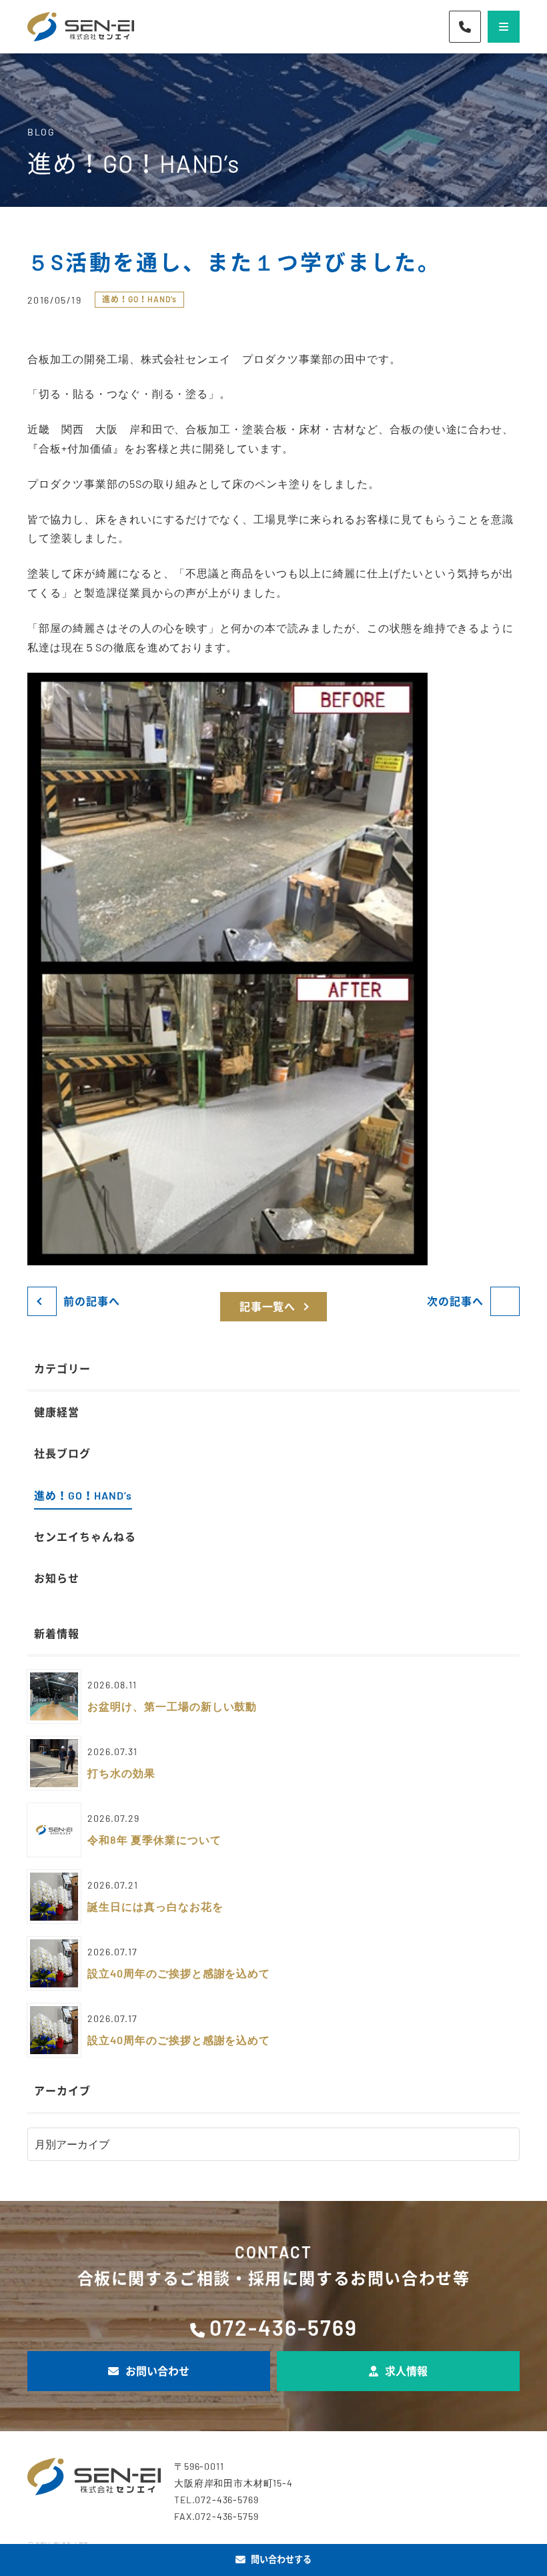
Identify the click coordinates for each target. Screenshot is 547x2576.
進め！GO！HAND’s (139, 299)
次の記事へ (455, 1301)
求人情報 (406, 2371)
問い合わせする (281, 2559)
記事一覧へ (268, 1306)
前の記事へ (92, 1301)
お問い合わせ (157, 2371)
